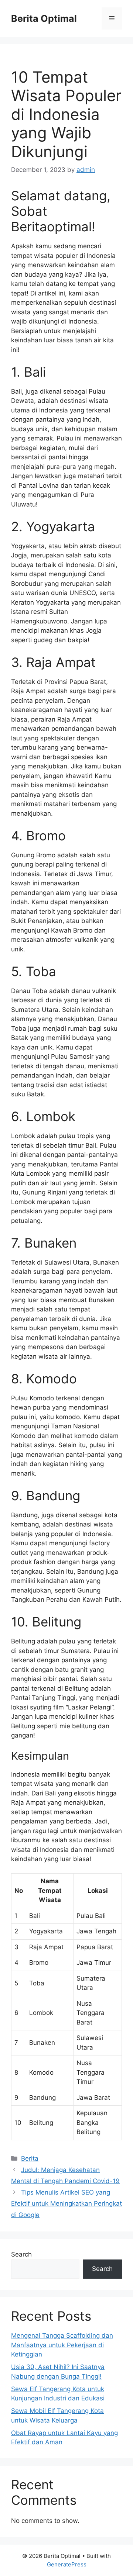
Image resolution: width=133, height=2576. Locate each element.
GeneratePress (67, 2564)
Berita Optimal (44, 18)
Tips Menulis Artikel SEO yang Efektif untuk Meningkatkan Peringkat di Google (66, 2204)
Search (21, 2254)
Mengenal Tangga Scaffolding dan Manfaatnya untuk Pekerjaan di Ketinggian (62, 2345)
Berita (30, 2158)
